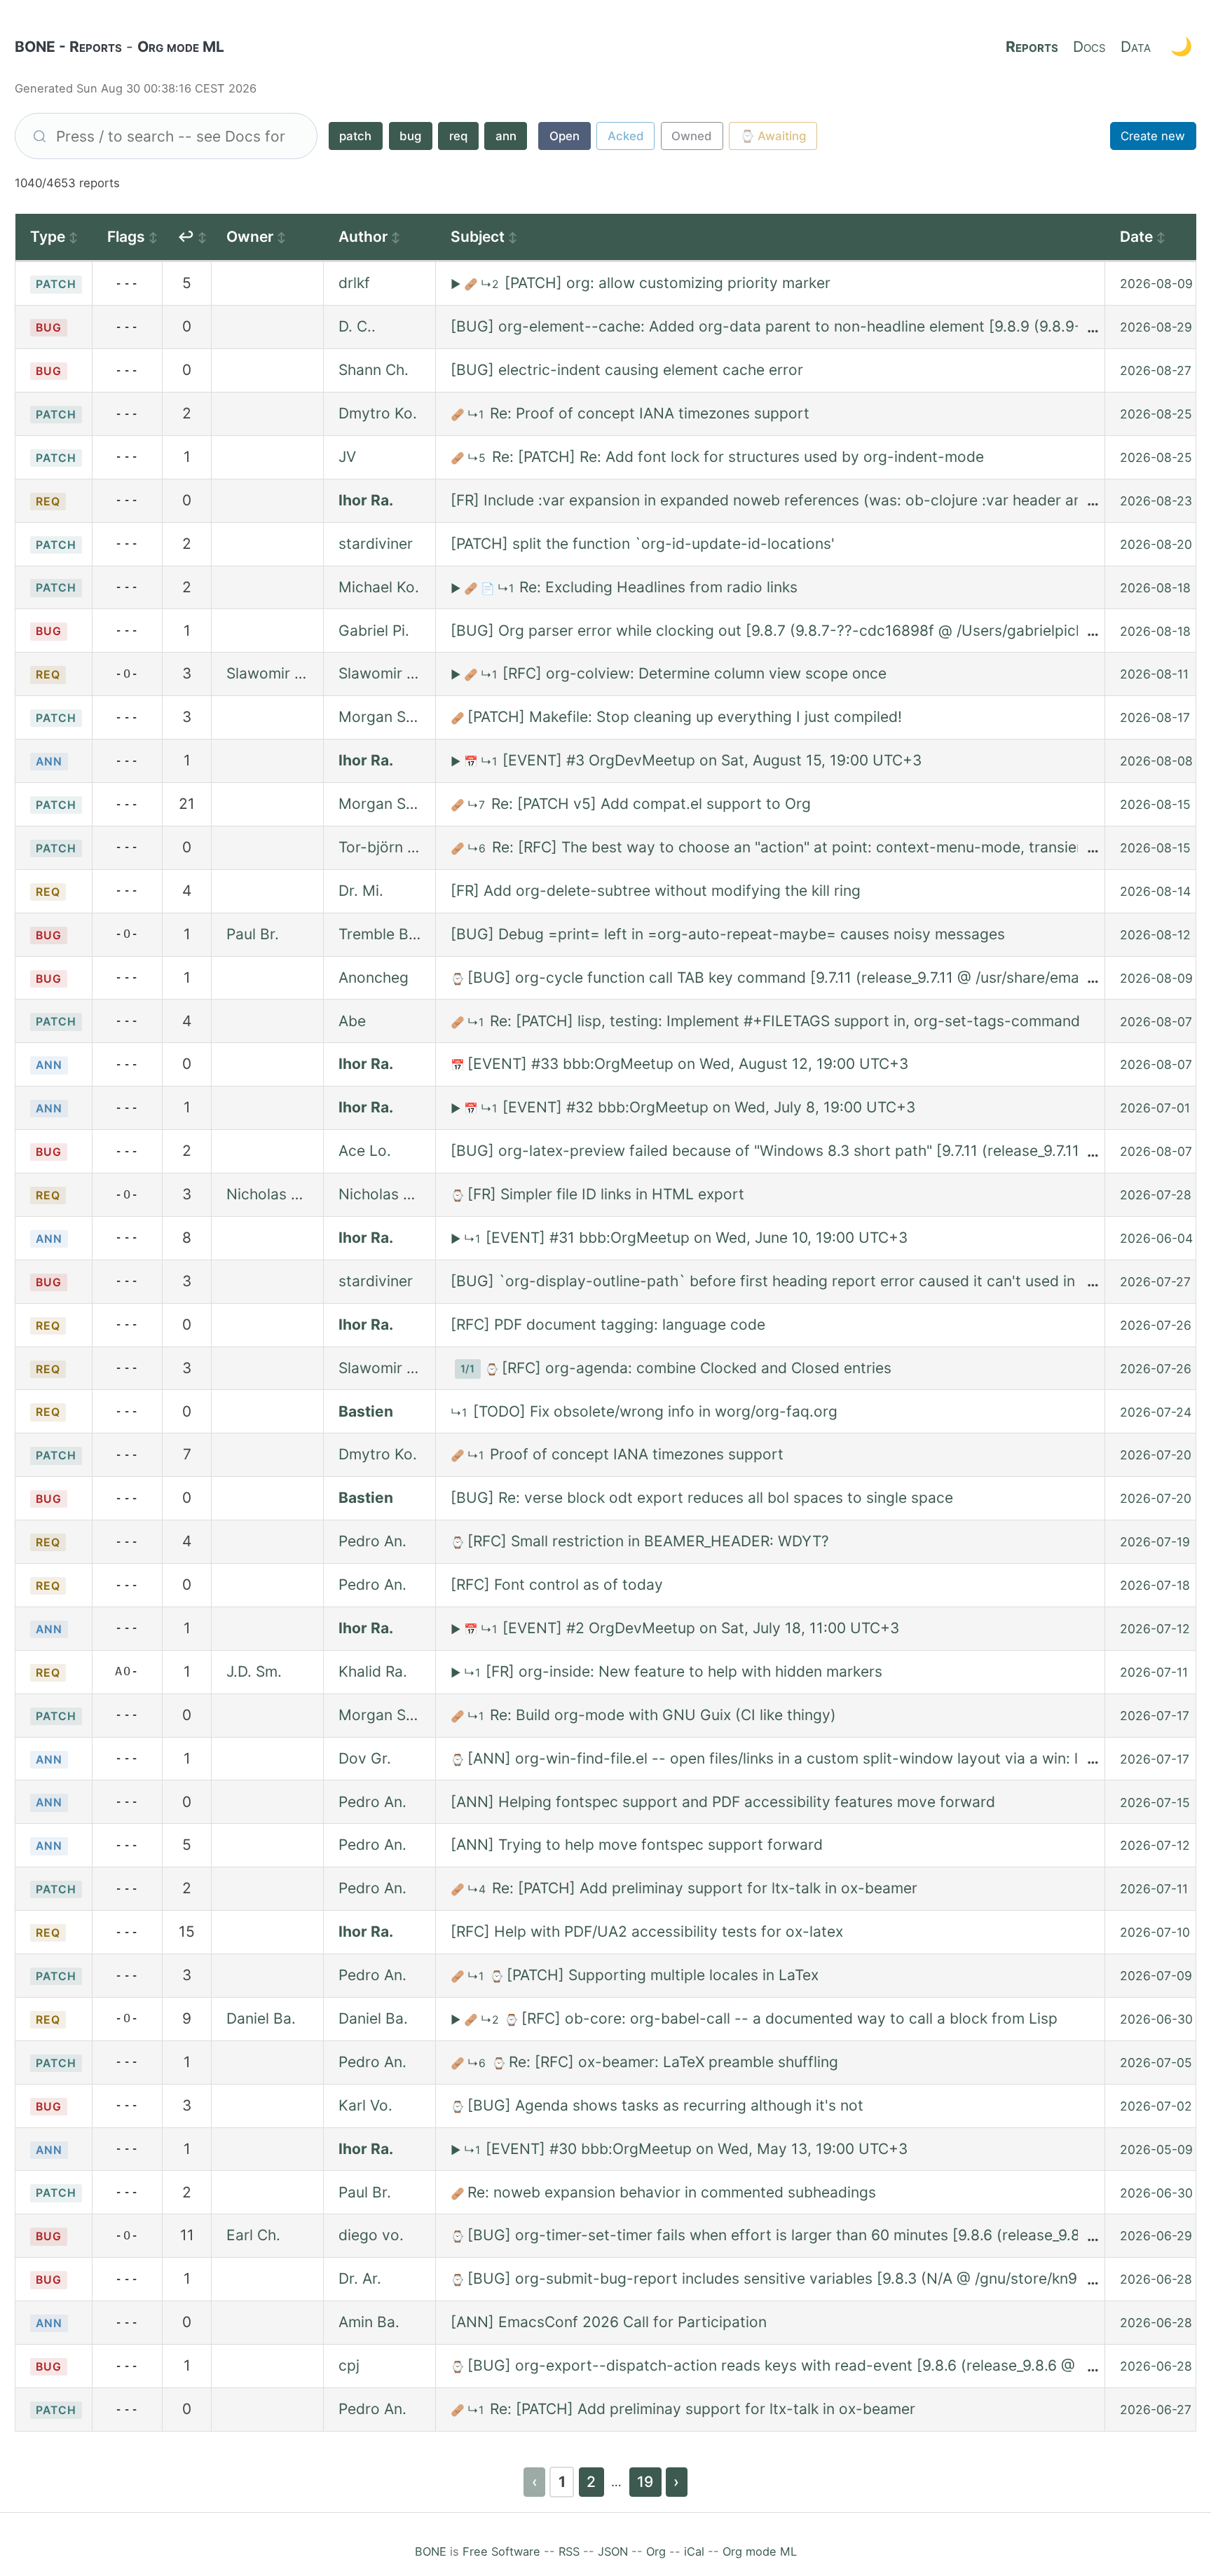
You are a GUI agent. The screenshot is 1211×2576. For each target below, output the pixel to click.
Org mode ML (760, 2551)
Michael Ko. (379, 587)
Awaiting (773, 136)
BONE (431, 2551)
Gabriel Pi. (374, 631)
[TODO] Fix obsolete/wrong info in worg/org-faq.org (655, 1411)
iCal (694, 2551)
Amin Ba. (369, 2322)
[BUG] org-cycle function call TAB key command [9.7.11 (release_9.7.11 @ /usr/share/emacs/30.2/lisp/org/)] (836, 977)
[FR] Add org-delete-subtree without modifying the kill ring (656, 891)
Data (1136, 47)
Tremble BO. (381, 934)
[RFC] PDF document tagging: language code (608, 1324)
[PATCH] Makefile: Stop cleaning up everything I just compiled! (685, 717)
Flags (126, 237)
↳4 (478, 1889)
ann (506, 136)
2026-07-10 (1155, 1932)
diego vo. (371, 2235)
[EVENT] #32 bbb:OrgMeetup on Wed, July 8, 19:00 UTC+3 (709, 1107)
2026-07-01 (1155, 1108)
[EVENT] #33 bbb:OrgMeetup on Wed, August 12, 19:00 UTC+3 (688, 1064)
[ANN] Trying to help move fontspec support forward (637, 1845)
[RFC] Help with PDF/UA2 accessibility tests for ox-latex (647, 1931)
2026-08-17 (1155, 717)
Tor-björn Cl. (382, 847)
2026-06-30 (1156, 2019)
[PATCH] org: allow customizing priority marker (668, 283)
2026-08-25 (1156, 414)
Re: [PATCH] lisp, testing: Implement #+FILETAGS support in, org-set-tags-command (785, 1021)
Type (48, 237)
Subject (478, 237)
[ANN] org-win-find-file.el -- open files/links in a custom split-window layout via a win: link (782, 1758)
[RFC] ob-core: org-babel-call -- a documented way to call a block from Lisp (789, 2018)
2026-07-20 (1156, 1455)
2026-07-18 (1155, 1585)
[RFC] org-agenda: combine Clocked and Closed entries (697, 1368)
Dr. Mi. (361, 891)
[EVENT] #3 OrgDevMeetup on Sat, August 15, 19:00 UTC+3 (712, 760)
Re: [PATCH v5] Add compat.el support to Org (651, 804)
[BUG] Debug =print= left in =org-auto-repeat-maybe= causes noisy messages (728, 934)
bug (410, 136)
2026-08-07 (1156, 1022)
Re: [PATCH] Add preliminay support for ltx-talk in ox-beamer (705, 1888)
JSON (613, 2551)
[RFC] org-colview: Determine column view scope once (695, 673)
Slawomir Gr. (271, 673)
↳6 (478, 849)
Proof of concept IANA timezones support (637, 1454)
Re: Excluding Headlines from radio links (658, 587)
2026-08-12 (1155, 935)
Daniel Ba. (261, 2018)
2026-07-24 (1156, 1412)
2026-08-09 (1156, 284)
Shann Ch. (374, 370)
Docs (1089, 47)
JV (347, 457)
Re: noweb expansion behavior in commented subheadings (672, 2192)
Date (1136, 237)
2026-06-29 (1156, 2236)
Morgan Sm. (381, 717)
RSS (569, 2551)
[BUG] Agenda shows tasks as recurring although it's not (665, 2105)
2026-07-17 (1155, 1716)
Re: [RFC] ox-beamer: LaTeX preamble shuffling (673, 2062)
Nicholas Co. (271, 1194)
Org (656, 2551)
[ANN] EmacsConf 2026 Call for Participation (609, 2322)
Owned (692, 136)
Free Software (501, 2551)
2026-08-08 (1156, 761)
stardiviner (376, 544)
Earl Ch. (253, 2235)
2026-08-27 (1156, 370)
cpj (349, 2365)
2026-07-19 (1155, 1542)
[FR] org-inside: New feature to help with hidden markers (684, 1671)
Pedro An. (372, 1541)
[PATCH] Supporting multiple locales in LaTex (663, 1975)
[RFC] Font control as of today (557, 1585)
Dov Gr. (365, 1758)
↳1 (477, 415)
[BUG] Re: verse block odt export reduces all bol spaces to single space (702, 1498)
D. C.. (357, 326)
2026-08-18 (1155, 588)
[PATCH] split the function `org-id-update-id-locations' (643, 544)
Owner (250, 237)
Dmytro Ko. (378, 413)
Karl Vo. (365, 2105)
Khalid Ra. (373, 1671)
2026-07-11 (1154, 1672)
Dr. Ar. (360, 2278)
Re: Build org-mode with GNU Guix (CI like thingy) (663, 1715)
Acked (626, 136)
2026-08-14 (1155, 891)
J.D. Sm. (254, 1671)
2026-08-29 (1156, 327)
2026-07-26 (1156, 1325)
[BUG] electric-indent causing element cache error (627, 370)
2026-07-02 (1156, 2106)
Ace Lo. (365, 1151)
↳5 (478, 458)
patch (355, 136)
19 (645, 2482)
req (458, 136)
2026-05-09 (1156, 2149)
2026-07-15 (1155, 1802)
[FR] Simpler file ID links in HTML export (606, 1194)
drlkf (354, 283)
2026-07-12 (1155, 1629)
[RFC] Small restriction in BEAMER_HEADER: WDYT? (648, 1541)
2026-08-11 (1154, 674)
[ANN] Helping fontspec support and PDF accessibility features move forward (723, 1802)
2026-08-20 (1156, 544)
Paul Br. (253, 934)
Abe (352, 1021)
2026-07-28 (1156, 1195)
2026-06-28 (1156, 2279)
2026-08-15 (1155, 804)
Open (565, 136)
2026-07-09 (1156, 1976)
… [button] (1093, 326)
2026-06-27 (1156, 2410)
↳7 (478, 805)
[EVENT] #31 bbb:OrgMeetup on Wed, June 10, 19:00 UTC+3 (697, 1238)
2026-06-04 (1156, 1238)
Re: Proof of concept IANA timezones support (650, 413)
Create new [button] (1153, 136)
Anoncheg (374, 977)
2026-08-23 (1156, 501)
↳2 (491, 284)
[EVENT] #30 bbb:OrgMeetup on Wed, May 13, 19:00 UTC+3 (697, 2149)
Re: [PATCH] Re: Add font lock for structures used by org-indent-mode (738, 457)
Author (363, 237)
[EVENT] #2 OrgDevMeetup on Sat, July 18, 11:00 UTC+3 (701, 1628)
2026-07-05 (1156, 2063)
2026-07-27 (1155, 1282)
